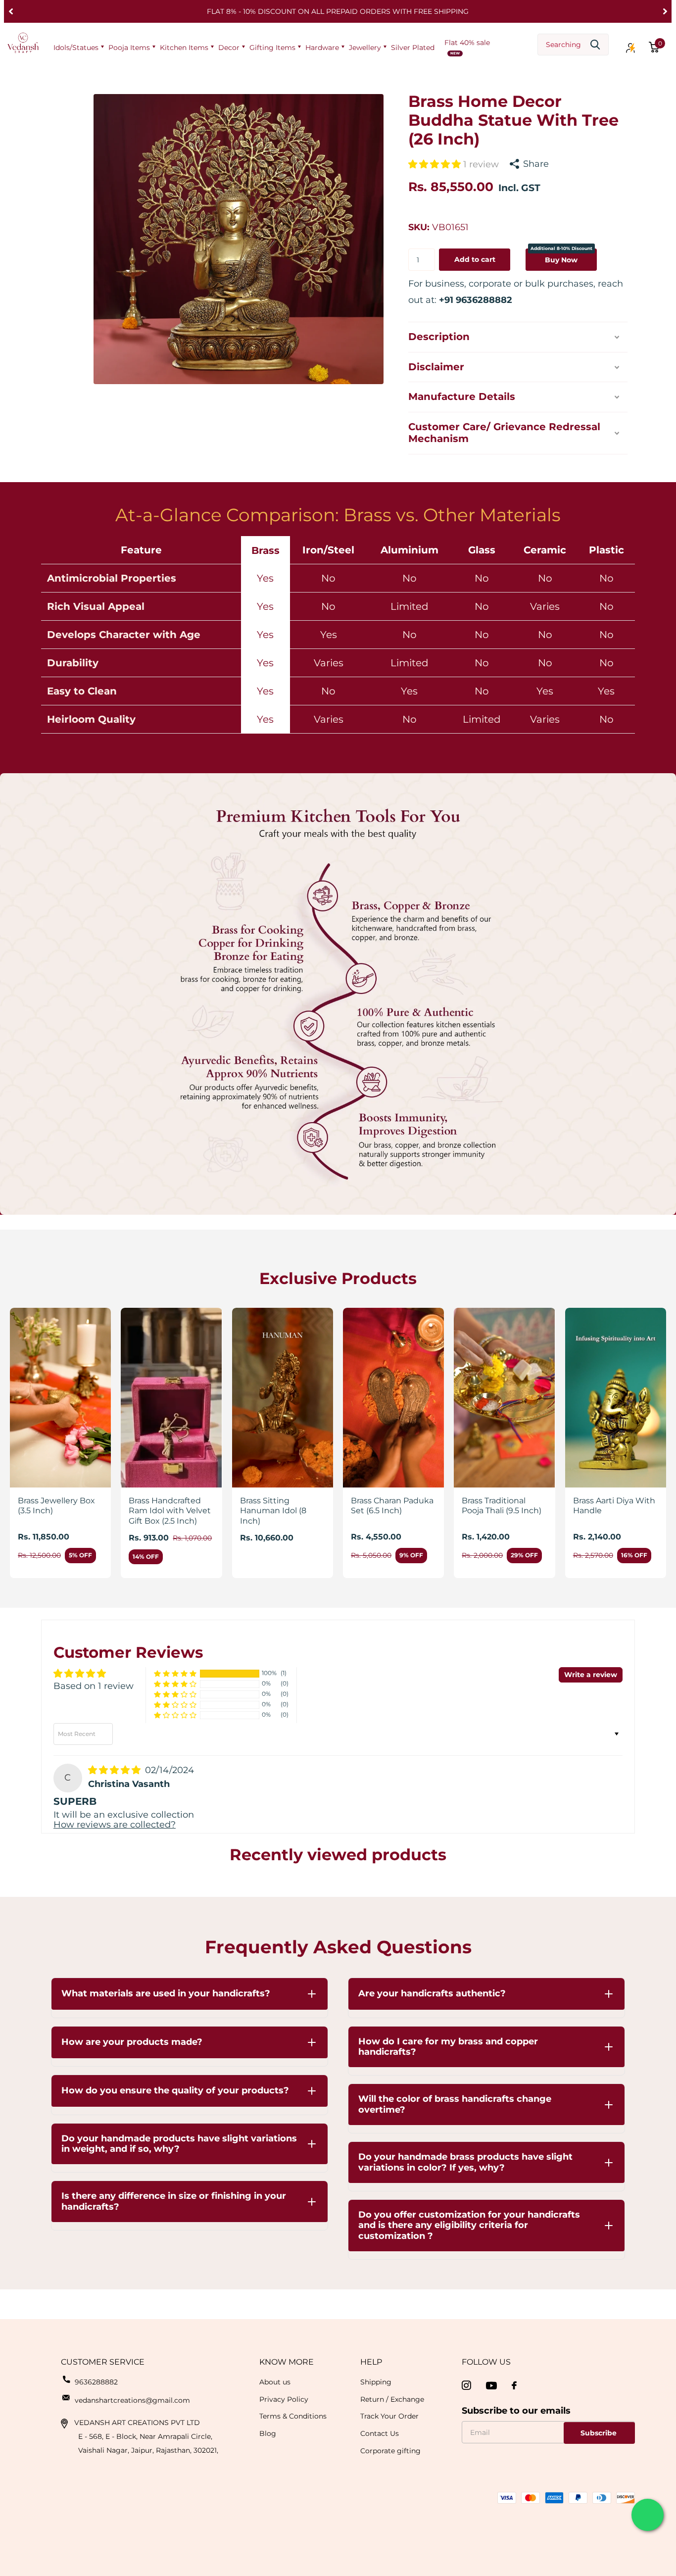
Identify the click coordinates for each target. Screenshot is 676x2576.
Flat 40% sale (467, 43)
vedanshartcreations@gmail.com (132, 2400)
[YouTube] (491, 2386)
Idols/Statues (76, 48)
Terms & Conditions (293, 2416)
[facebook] (514, 2385)
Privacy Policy (284, 2399)
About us (275, 2382)
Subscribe (600, 2433)
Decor (229, 48)
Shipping (376, 2382)
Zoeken (595, 45)
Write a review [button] (591, 1675)
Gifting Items (272, 48)
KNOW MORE (287, 2362)
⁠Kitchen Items (184, 48)
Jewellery (365, 48)
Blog (268, 2433)
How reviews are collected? (115, 1825)
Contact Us (380, 2433)
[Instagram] (466, 2386)
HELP (371, 2362)
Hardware (322, 48)
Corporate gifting (390, 2451)
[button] (11, 11)
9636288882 (96, 2382)
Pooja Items (129, 48)
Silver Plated (413, 48)
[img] (116, 1770)
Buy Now (561, 256)
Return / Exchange (392, 2399)
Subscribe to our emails (516, 2411)
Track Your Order (389, 2416)
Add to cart (475, 259)
